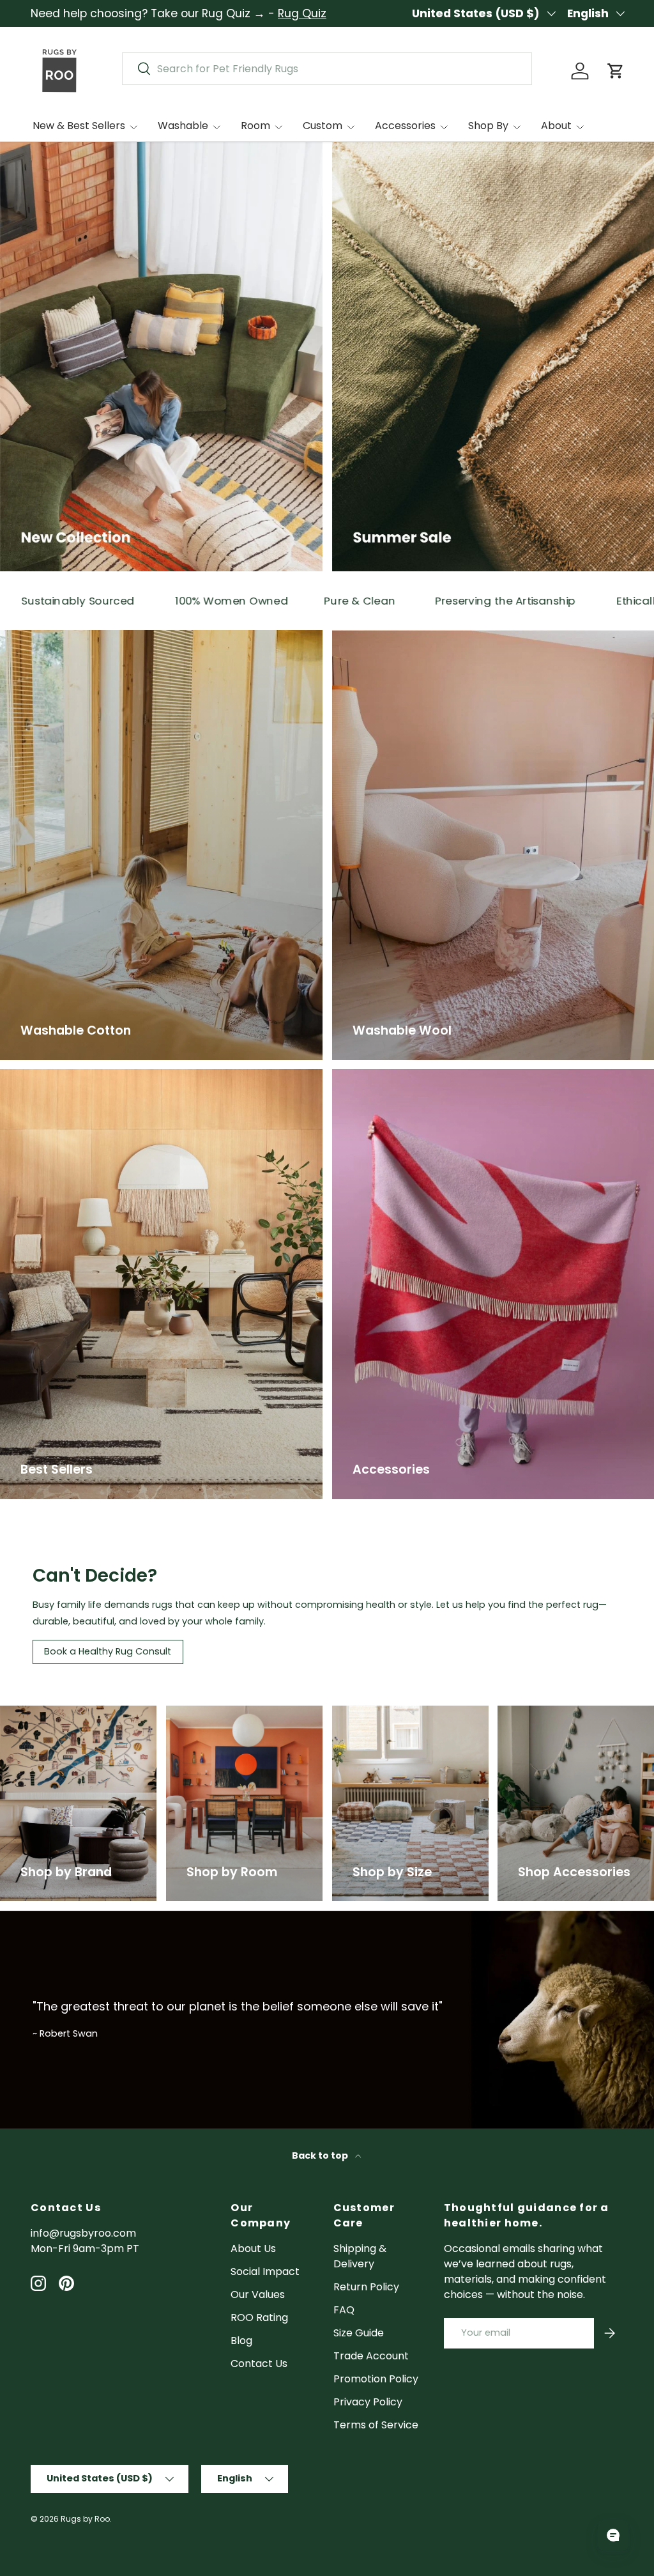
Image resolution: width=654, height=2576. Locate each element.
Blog (241, 2341)
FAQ (344, 2310)
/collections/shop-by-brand (72, 1713)
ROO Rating (259, 2318)
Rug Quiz (302, 13)
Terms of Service (376, 2425)
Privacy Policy (368, 2402)
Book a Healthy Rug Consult (108, 1651)
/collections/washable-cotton (77, 637)
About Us (253, 2248)
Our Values (258, 2294)
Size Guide (359, 2333)
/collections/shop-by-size (399, 1713)
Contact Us (259, 2364)
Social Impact (265, 2271)
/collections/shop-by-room (237, 1713)
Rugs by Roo (85, 2519)
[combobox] (327, 69)
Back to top (321, 2156)
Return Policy (366, 2287)
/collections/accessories (560, 1713)
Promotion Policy (376, 2379)
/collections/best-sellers (63, 1076)
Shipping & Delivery (360, 2256)
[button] (616, 71)
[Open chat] (613, 2535)
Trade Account (371, 2356)
